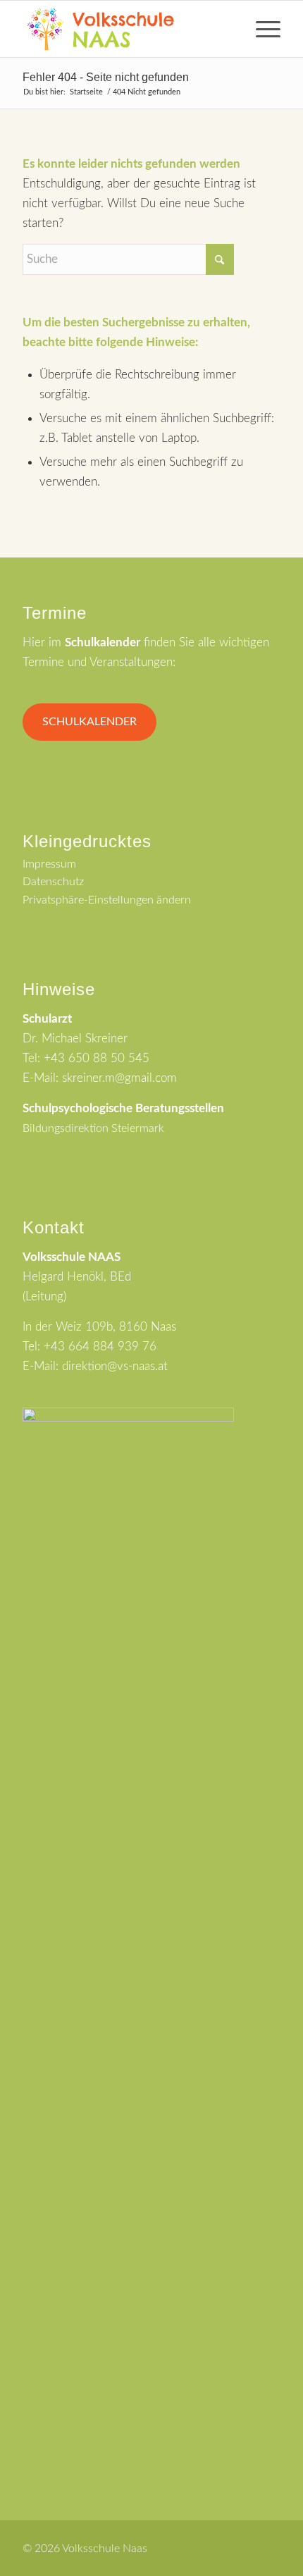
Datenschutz (53, 882)
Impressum (49, 864)
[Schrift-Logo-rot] (125, 29)
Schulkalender (89, 722)
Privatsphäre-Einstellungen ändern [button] (107, 900)
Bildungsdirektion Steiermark (93, 1128)
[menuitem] (261, 29)
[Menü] (261, 29)
